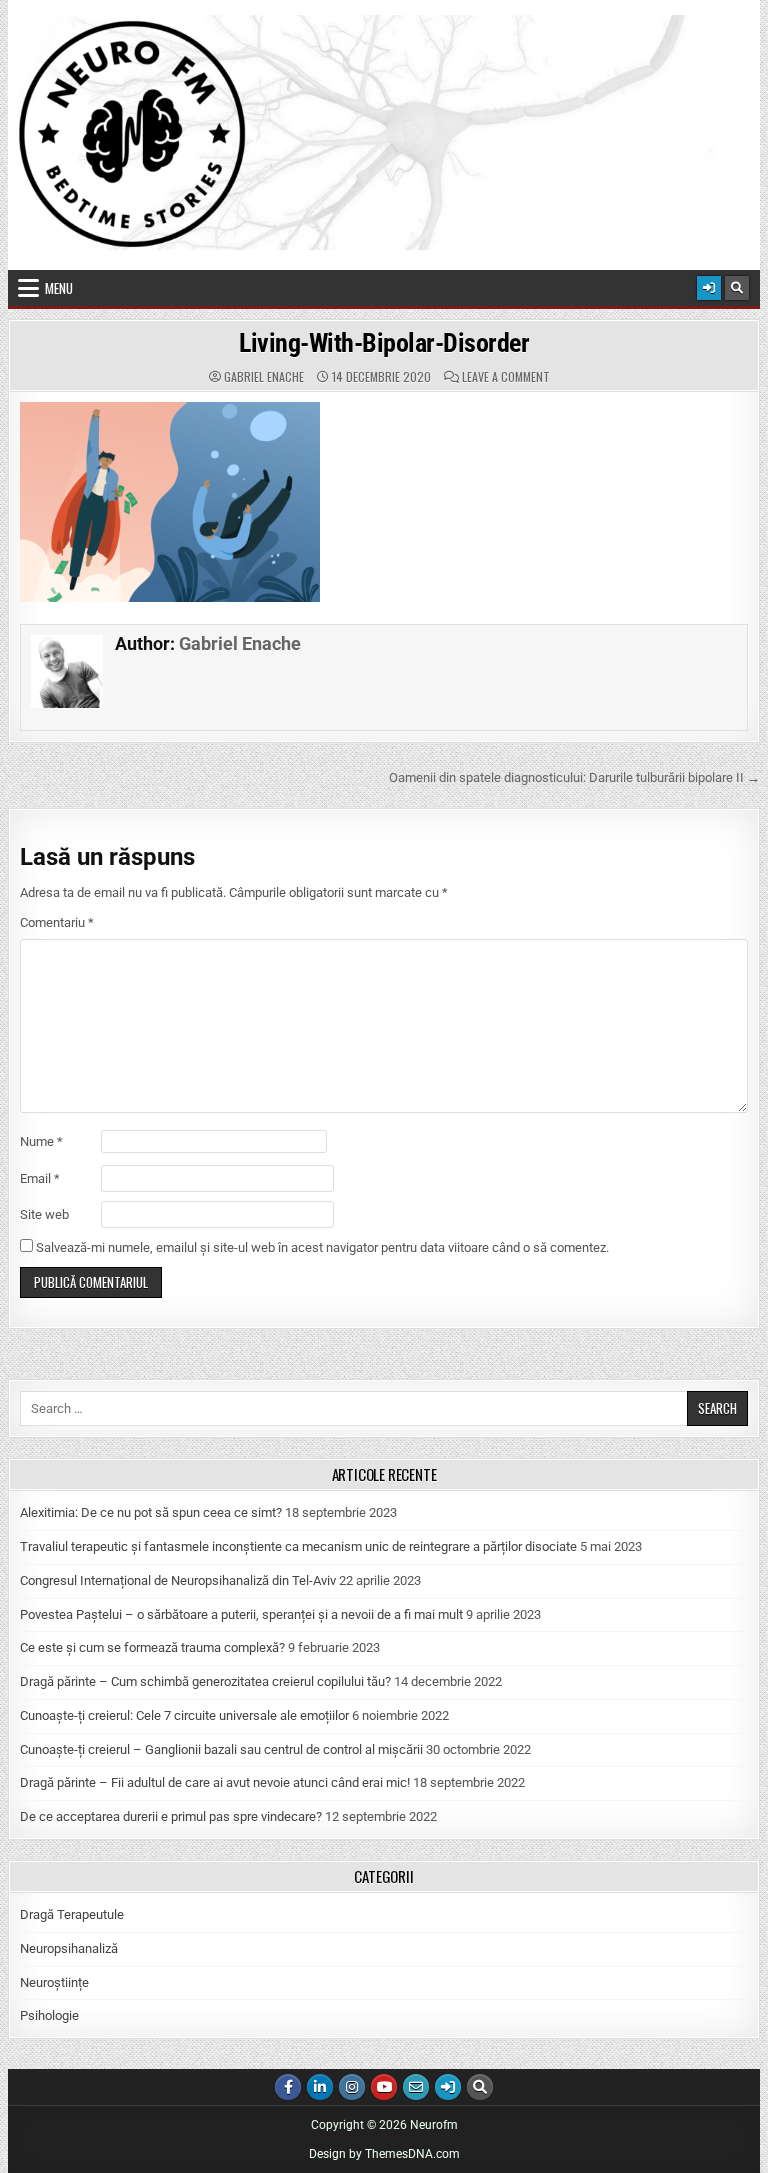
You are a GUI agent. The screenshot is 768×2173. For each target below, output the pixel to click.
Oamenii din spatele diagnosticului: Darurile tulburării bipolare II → (574, 777)
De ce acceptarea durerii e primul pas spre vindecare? (171, 1816)
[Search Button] (737, 288)
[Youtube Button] (384, 2087)
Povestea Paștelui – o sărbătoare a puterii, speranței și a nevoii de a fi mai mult (241, 1614)
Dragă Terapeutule (72, 1914)
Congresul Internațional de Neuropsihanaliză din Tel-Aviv (178, 1580)
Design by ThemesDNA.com (384, 2154)
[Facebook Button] (288, 2087)
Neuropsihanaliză (69, 1948)
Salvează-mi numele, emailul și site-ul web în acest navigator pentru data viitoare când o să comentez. (322, 1247)
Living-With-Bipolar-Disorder (384, 343)
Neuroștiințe (54, 1982)
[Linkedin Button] (320, 2087)
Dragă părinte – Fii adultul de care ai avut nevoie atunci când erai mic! (215, 1782)
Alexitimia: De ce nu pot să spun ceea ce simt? (151, 1512)
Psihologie (49, 2015)
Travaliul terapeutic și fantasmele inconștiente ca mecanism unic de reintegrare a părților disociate (298, 1546)
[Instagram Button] (352, 2087)
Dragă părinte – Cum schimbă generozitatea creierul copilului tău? (205, 1681)
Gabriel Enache (264, 377)
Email (40, 1178)
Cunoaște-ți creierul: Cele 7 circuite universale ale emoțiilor (184, 1715)
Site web (44, 1214)
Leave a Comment (506, 377)
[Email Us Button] (416, 2087)
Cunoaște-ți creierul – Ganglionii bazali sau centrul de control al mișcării (221, 1749)
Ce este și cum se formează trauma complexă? (152, 1647)
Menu (59, 288)
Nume (41, 1141)
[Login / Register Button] (709, 288)
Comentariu (57, 922)
